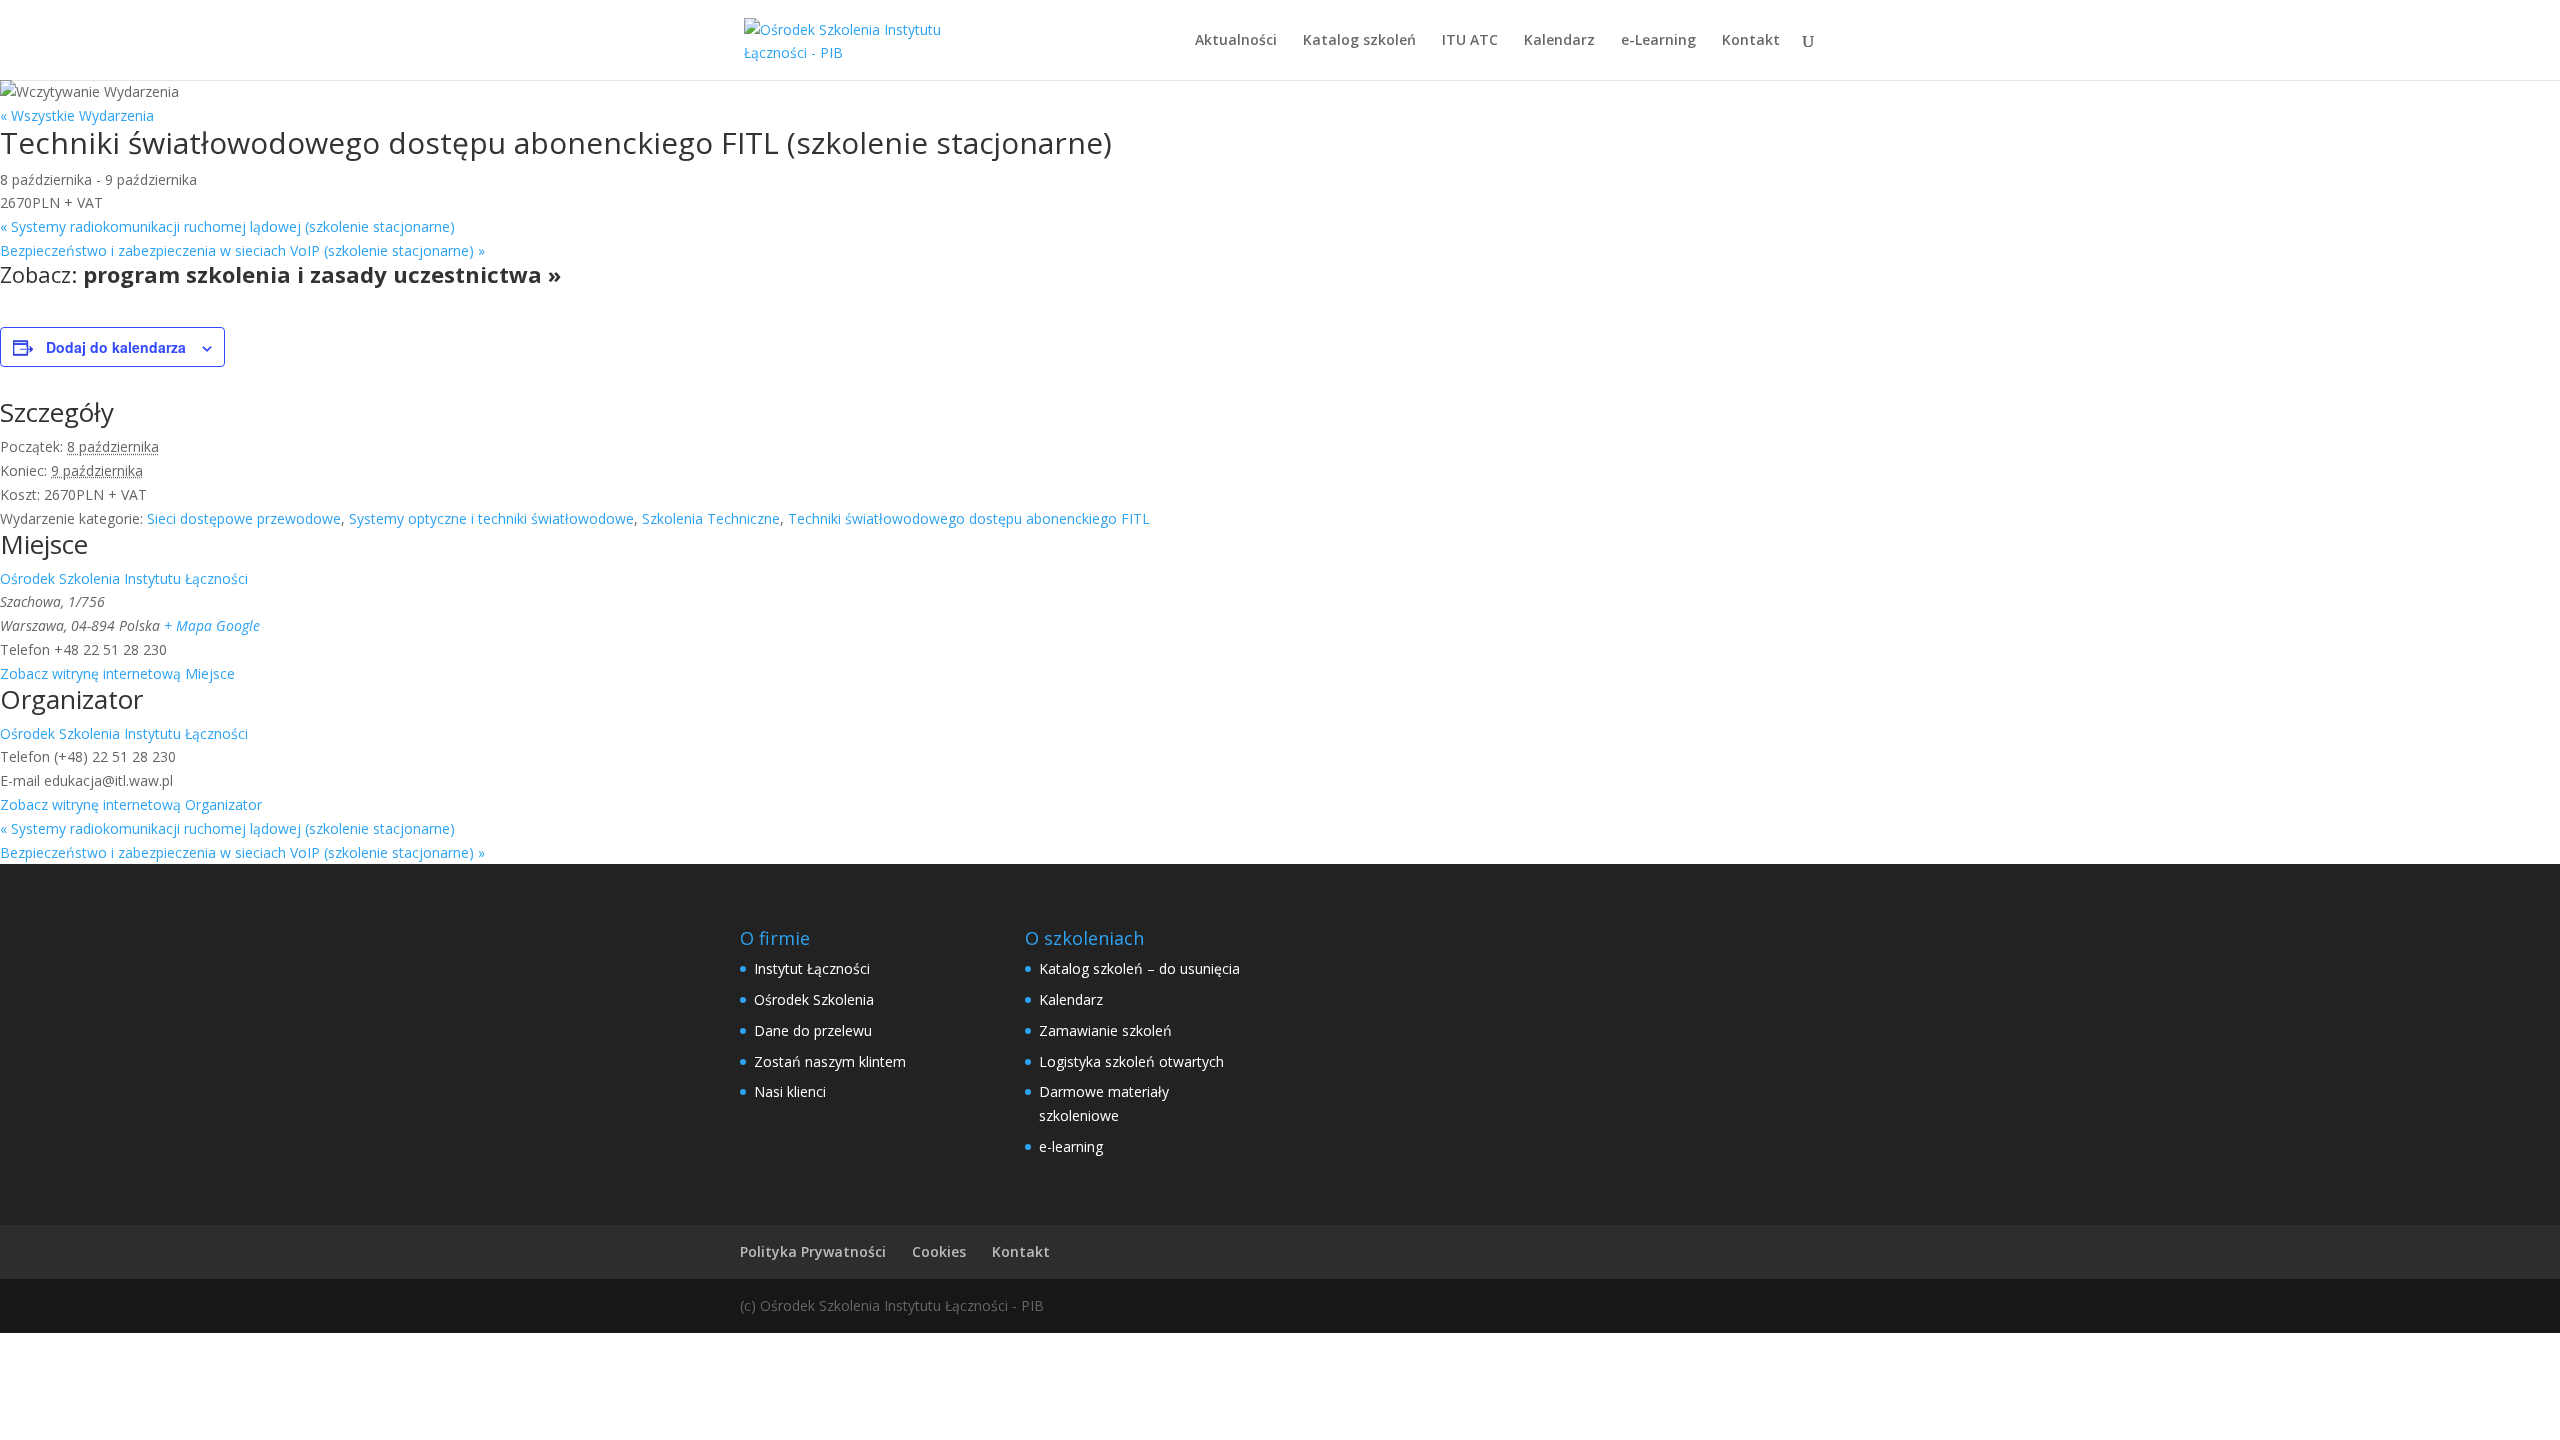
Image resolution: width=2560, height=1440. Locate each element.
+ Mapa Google (212, 625)
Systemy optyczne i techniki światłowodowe (491, 518)
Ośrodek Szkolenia (814, 999)
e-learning (1071, 1146)
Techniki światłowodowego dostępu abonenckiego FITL (969, 518)
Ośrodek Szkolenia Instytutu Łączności (124, 578)
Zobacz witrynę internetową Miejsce (117, 673)
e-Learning (1658, 41)
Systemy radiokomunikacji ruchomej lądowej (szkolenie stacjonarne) (227, 226)
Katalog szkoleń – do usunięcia (1139, 968)
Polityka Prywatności (813, 1251)
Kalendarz (1559, 41)
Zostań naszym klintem (830, 1061)
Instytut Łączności (812, 968)
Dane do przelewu (813, 1030)
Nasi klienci (790, 1091)
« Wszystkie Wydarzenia (77, 115)
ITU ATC (1470, 41)
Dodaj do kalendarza (116, 347)
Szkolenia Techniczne (711, 518)
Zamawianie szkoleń (1105, 1030)
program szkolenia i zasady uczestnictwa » (322, 274)
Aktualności (1236, 41)
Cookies (939, 1251)
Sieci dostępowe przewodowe (244, 518)
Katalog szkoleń (1359, 41)
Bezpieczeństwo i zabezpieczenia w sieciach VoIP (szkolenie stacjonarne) (242, 250)
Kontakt (1751, 41)
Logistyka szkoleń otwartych (1131, 1061)
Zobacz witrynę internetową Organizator (131, 804)
